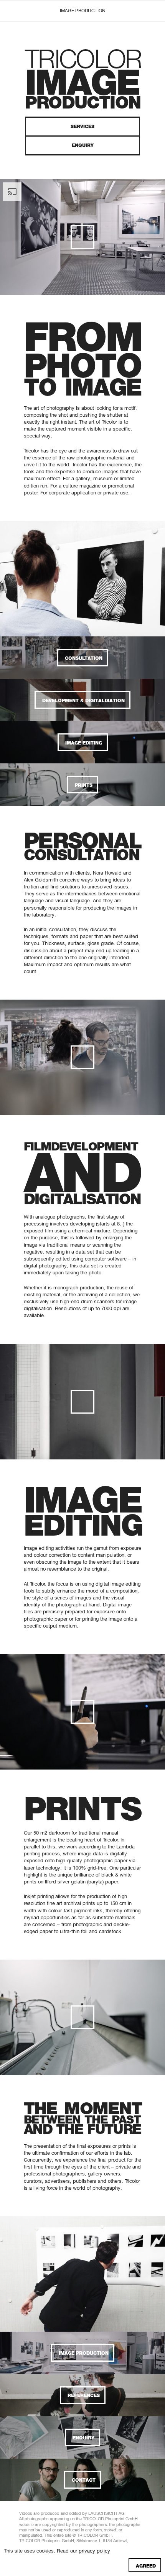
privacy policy (94, 2551)
